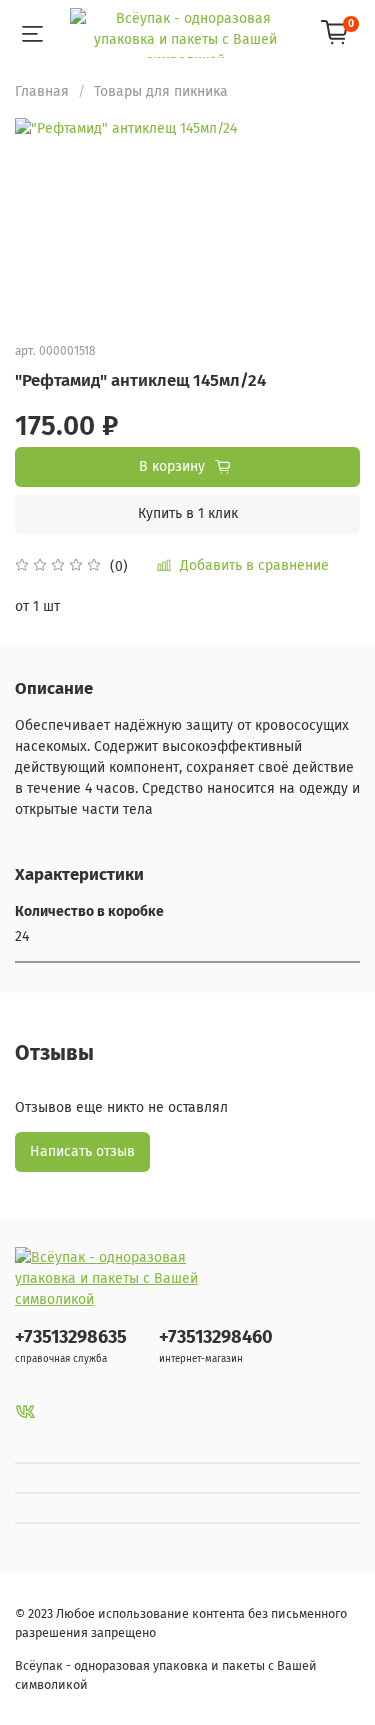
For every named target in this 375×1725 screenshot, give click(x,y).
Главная (42, 91)
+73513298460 (216, 1337)
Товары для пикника (161, 91)
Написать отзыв (82, 1151)
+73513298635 (71, 1337)
